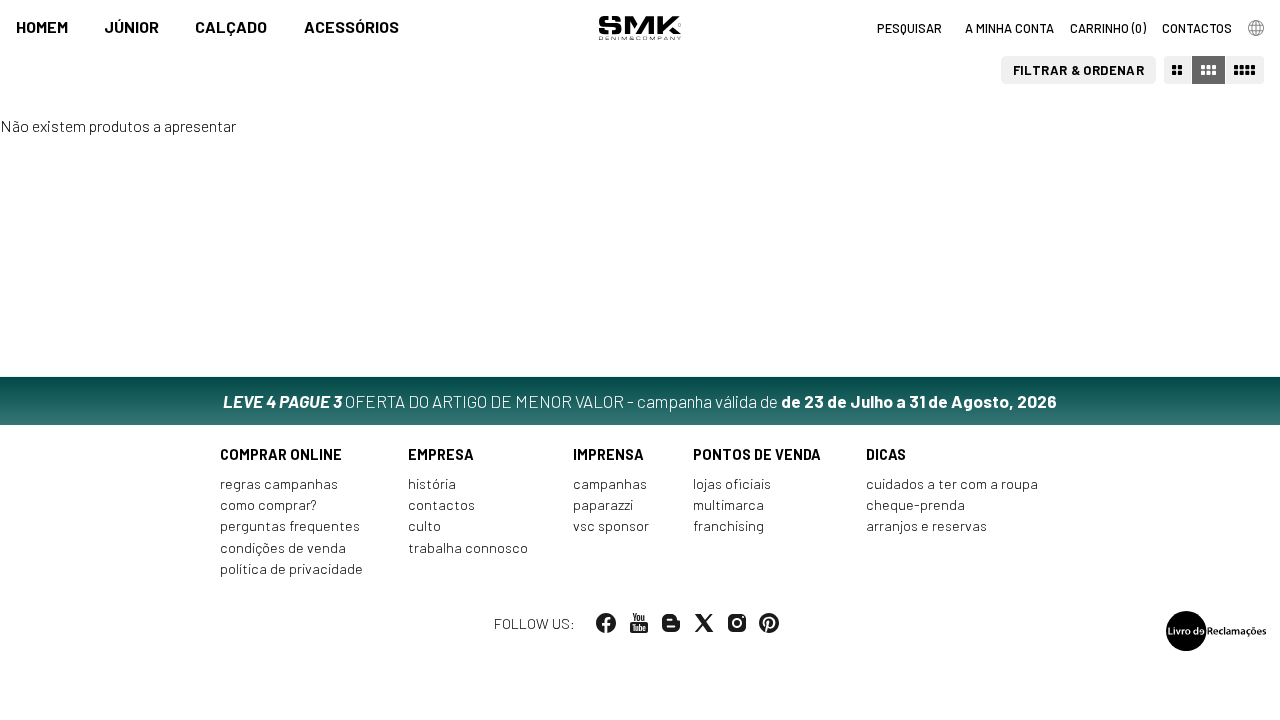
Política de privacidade (291, 568)
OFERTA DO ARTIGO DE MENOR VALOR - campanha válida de (640, 401)
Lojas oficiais (732, 483)
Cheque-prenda (915, 504)
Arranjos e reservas (926, 525)
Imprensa (608, 454)
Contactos (441, 504)
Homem (42, 26)
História (432, 483)
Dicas (886, 454)
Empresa (441, 454)
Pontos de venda (757, 454)
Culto (424, 525)
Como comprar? (268, 504)
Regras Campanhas (279, 483)
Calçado (231, 26)
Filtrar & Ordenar (1079, 70)
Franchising (728, 525)
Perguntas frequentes (290, 525)
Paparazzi (603, 504)
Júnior (131, 26)
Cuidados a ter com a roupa (952, 483)
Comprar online (281, 454)
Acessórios (351, 26)
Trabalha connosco (468, 547)
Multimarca (728, 504)
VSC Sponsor (611, 525)
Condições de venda (283, 547)
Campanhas (610, 483)
